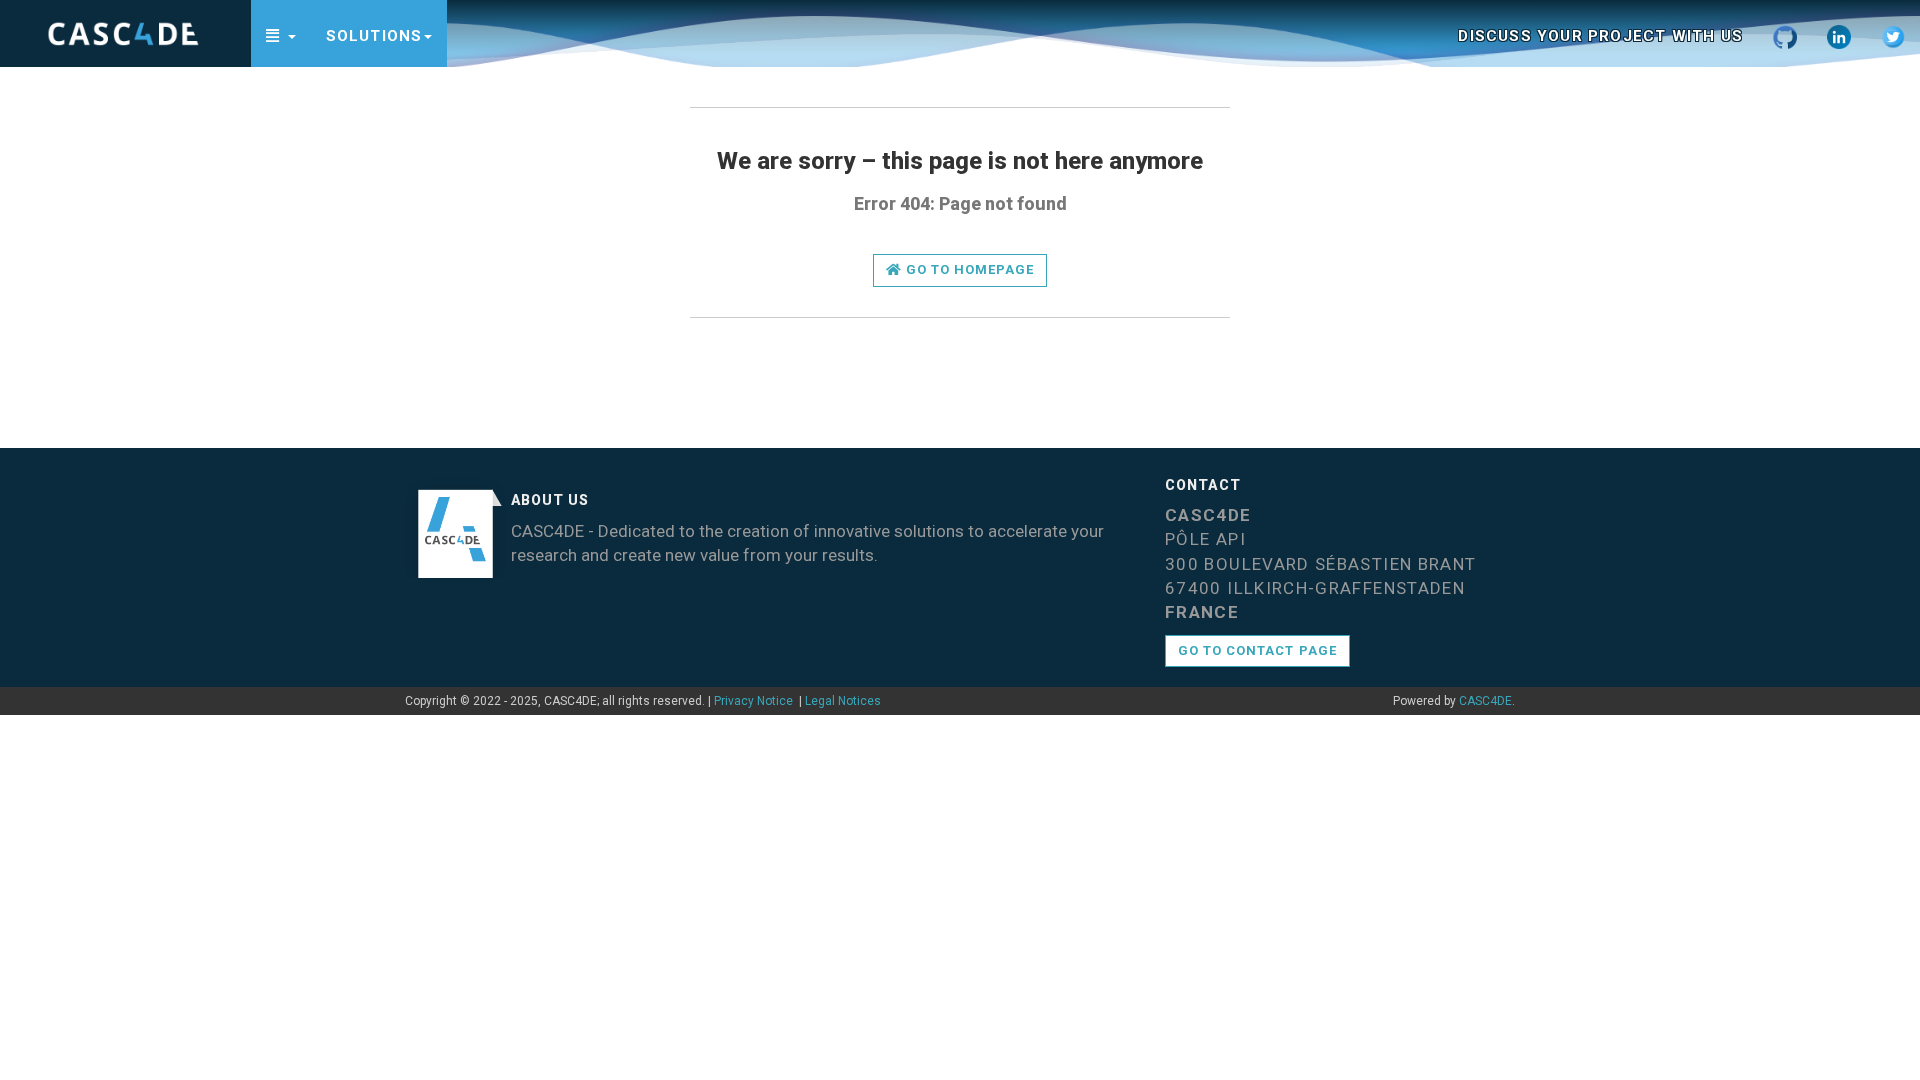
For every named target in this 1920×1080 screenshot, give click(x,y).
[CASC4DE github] (1785, 33)
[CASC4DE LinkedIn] (1839, 33)
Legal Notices (843, 701)
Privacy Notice (753, 701)
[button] (280, 33)
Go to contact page (1257, 650)
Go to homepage (968, 269)
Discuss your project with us (1600, 36)
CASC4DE (1485, 701)
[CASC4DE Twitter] (1893, 33)
